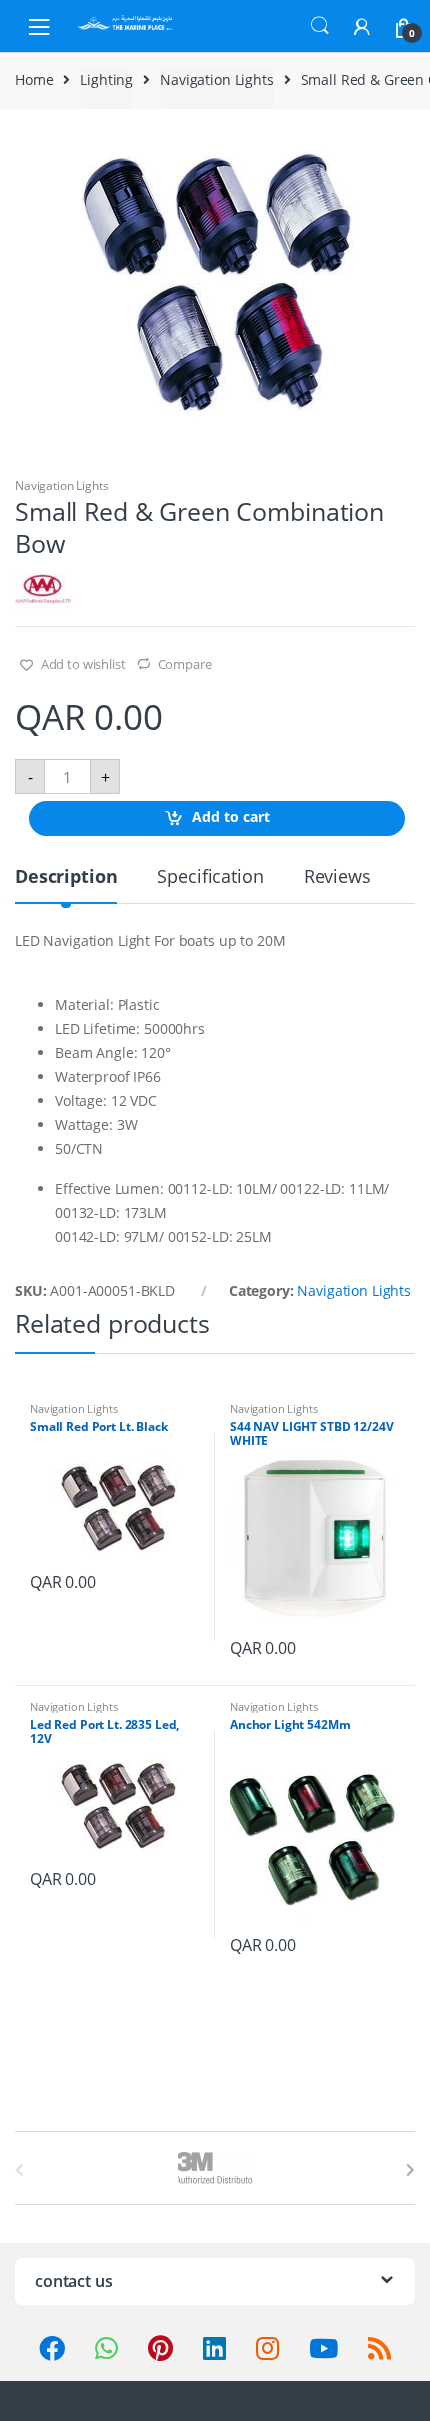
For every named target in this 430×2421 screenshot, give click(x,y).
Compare (185, 664)
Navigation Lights (217, 79)
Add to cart (231, 817)
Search (320, 26)
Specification (210, 877)
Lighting (106, 79)
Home (34, 79)
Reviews (337, 877)
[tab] (66, 884)
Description (66, 877)
